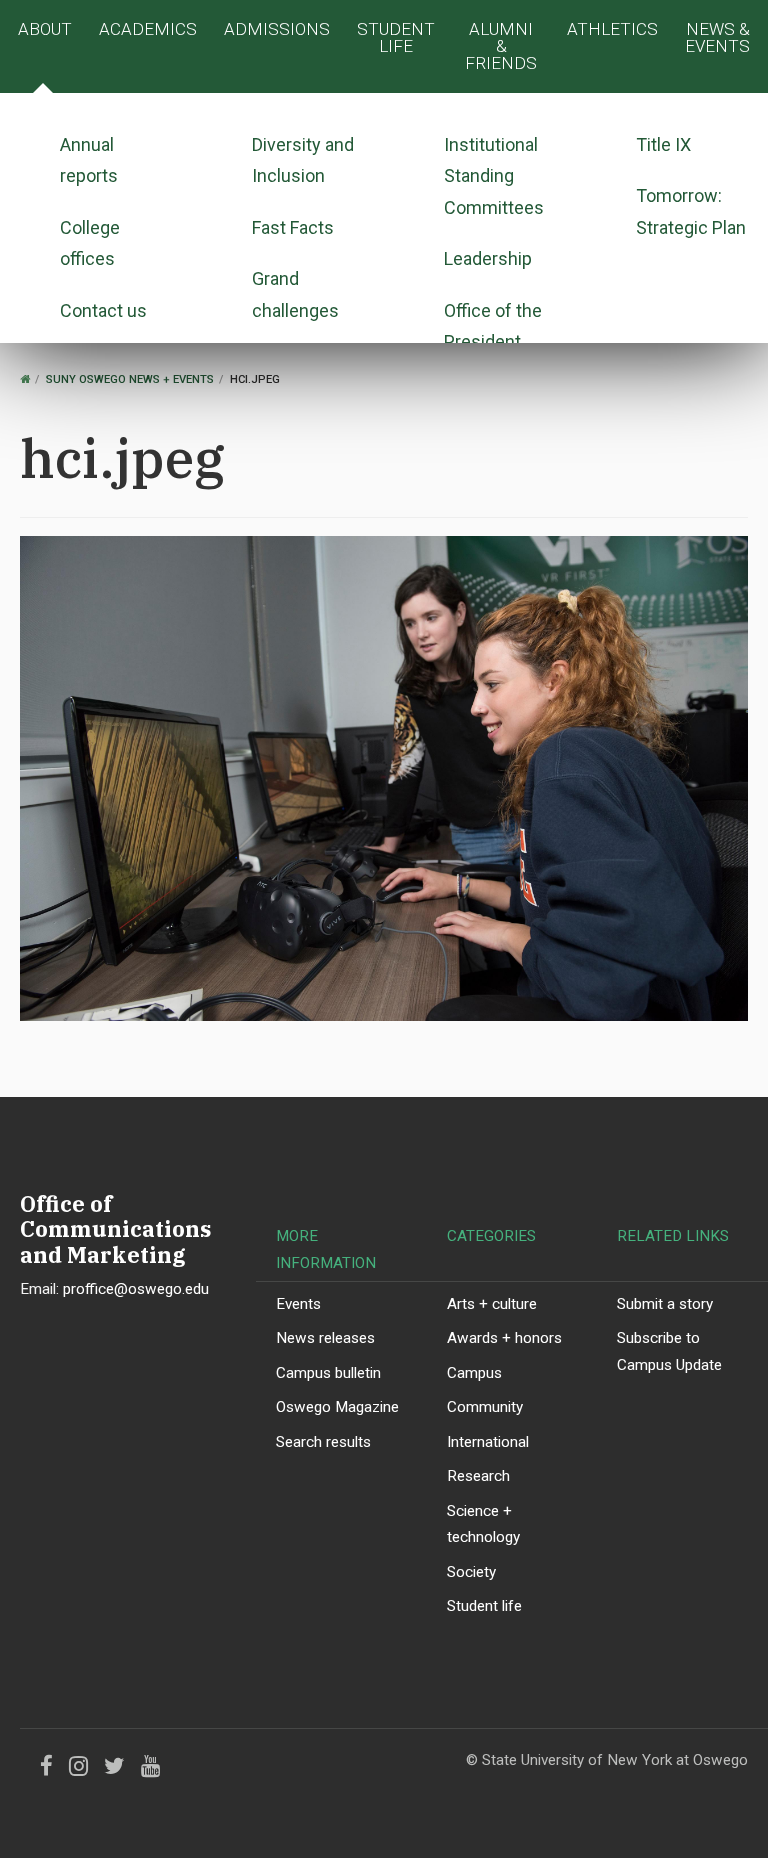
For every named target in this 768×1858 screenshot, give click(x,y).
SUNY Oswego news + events (130, 379)
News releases (325, 1338)
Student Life (396, 37)
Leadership (488, 258)
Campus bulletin (328, 1373)
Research (478, 1476)
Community (485, 1407)
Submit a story (665, 1304)
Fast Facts (293, 227)
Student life (484, 1606)
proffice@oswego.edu (136, 1289)
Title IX (663, 144)
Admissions (277, 29)
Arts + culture (492, 1304)
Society (471, 1572)
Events (298, 1304)
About (45, 29)
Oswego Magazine (337, 1407)
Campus (474, 1373)
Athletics (612, 29)
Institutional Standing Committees (494, 176)
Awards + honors (504, 1338)
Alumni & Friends (501, 46)
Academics (148, 29)
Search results (323, 1442)
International (488, 1442)
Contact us (103, 310)
